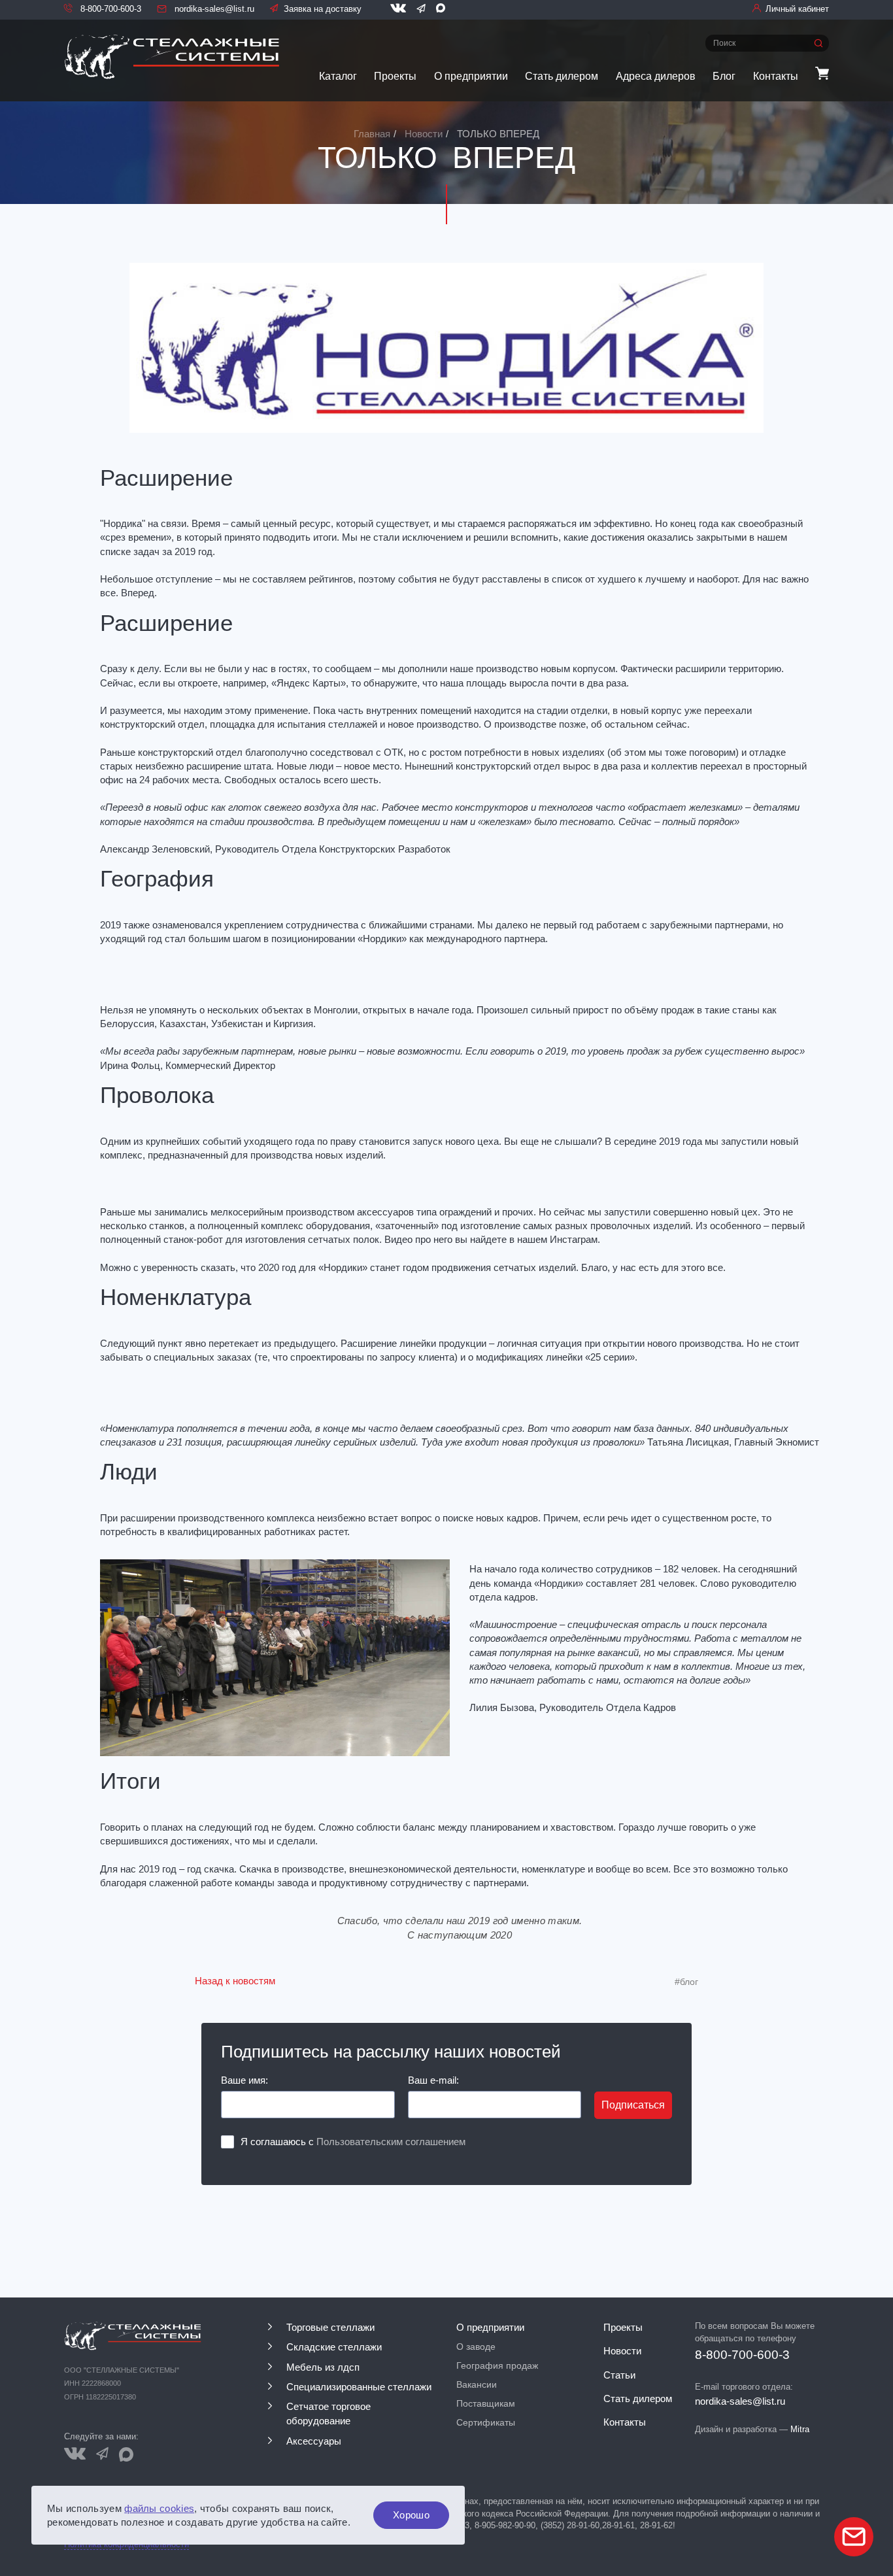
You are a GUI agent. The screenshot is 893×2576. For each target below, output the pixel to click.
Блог (724, 76)
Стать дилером (562, 76)
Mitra (800, 2429)
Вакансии (477, 2384)
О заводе (476, 2347)
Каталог (338, 76)
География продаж (497, 2365)
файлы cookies (159, 2508)
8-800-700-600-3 (110, 9)
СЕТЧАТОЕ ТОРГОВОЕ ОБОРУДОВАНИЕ (329, 2414)
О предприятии (471, 76)
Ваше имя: (244, 2080)
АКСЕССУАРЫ (314, 2441)
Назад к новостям (235, 1981)
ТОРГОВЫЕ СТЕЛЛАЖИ (330, 2328)
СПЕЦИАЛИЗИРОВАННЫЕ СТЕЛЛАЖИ (359, 2387)
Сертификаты (486, 2422)
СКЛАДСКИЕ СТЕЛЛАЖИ (334, 2347)
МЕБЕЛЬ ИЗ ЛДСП (323, 2367)
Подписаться (633, 2105)
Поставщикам (486, 2403)
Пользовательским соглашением (391, 2142)
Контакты (776, 76)
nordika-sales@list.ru (213, 9)
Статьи (619, 2375)
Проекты (395, 76)
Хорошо (411, 2515)
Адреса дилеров (656, 76)
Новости (622, 2351)
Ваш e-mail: (433, 2080)
